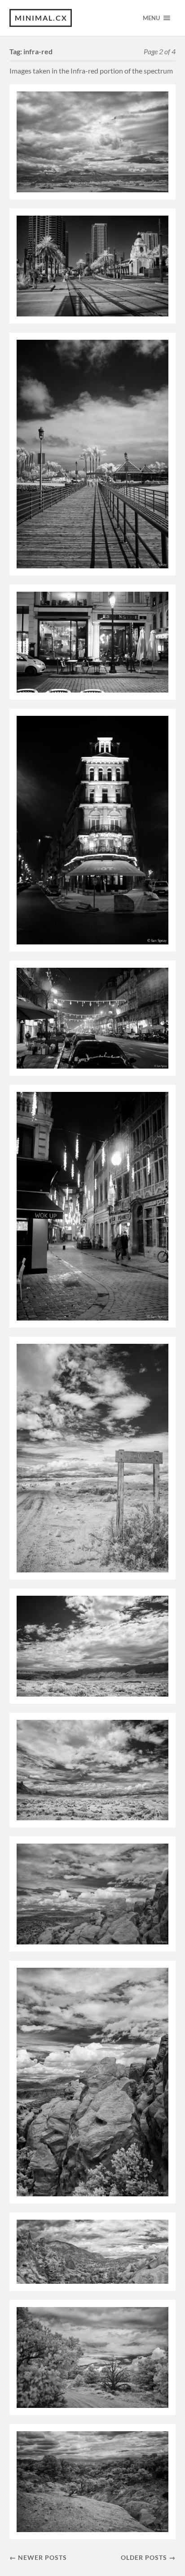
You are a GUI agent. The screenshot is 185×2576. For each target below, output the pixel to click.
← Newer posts (38, 2557)
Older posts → (148, 2557)
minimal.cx (41, 18)
